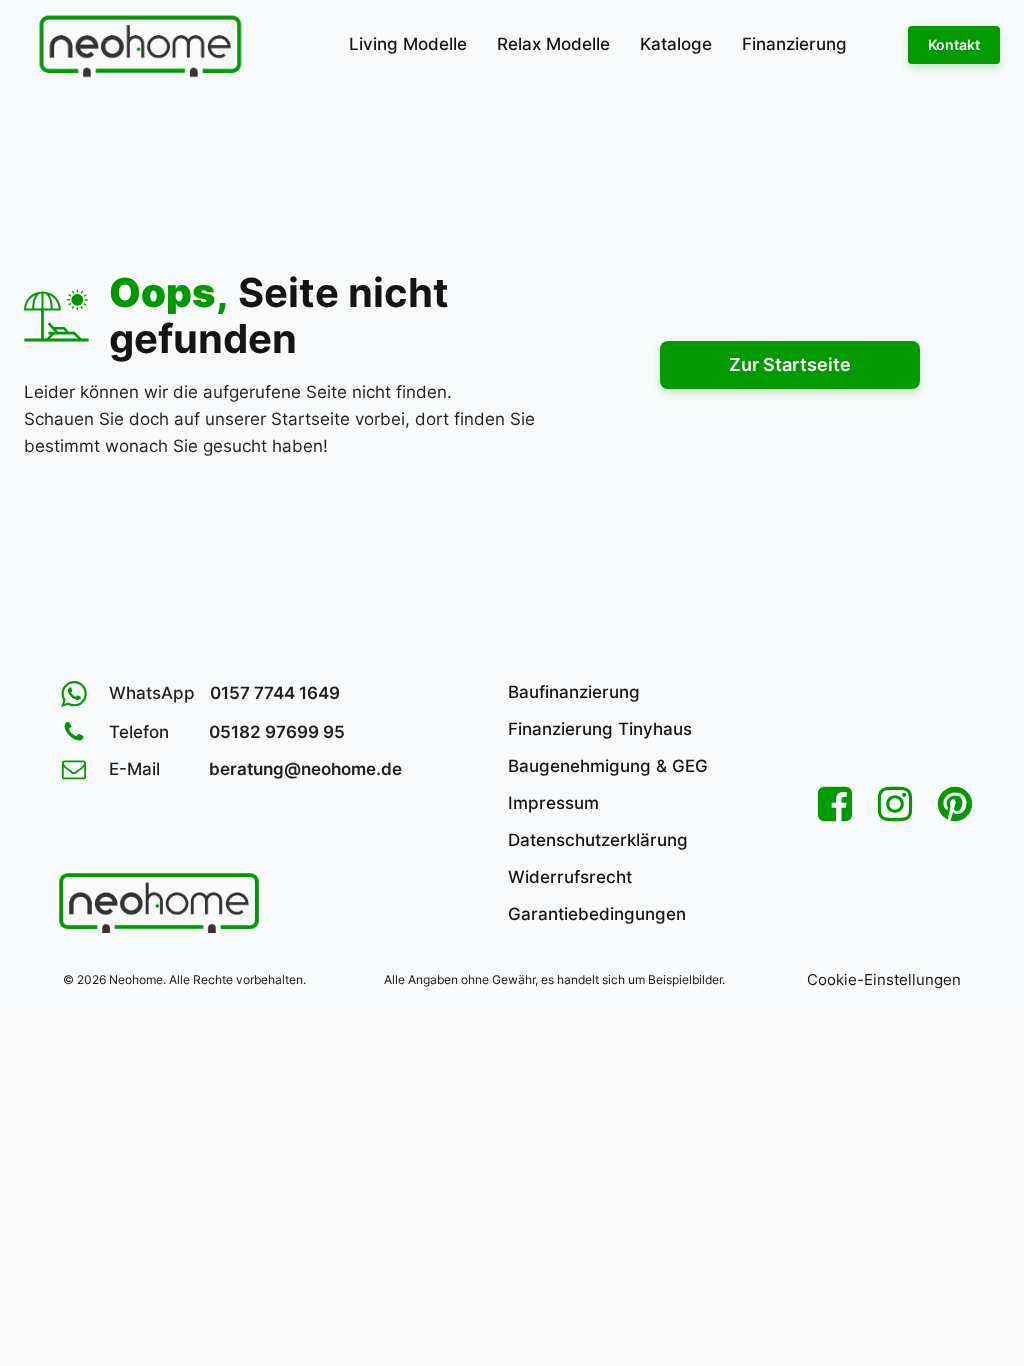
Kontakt (954, 44)
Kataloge (676, 44)
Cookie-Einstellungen (884, 979)
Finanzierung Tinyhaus (600, 729)
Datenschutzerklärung (598, 840)
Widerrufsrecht (570, 877)
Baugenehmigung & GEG (608, 766)
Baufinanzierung (574, 692)
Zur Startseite (790, 364)
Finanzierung (794, 44)
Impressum (553, 803)
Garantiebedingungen (597, 914)
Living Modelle (408, 44)
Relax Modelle (553, 44)
